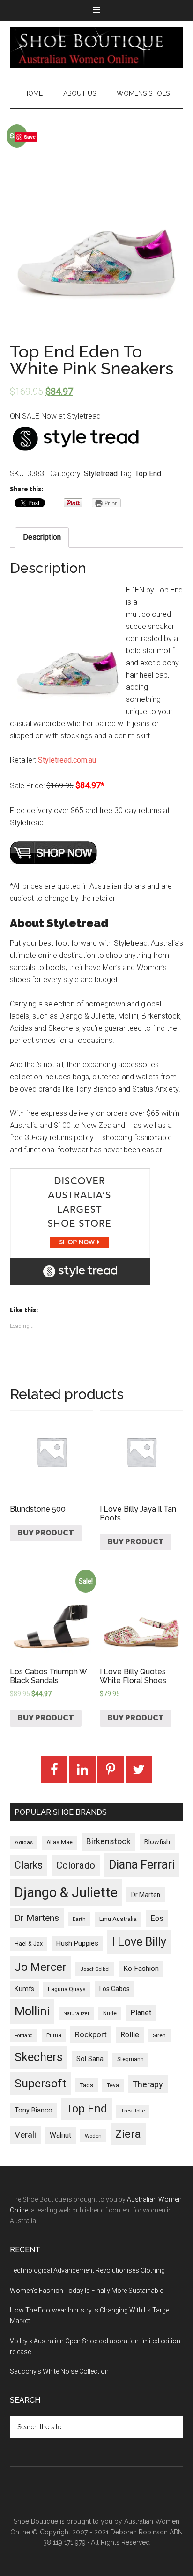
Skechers (39, 2057)
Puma (54, 2035)
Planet (141, 2013)
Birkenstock (108, 1841)
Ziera (128, 2134)
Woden (93, 2136)
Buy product (46, 1533)
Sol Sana (90, 2059)
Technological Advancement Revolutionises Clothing (87, 2270)
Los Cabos (115, 1989)
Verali (25, 2135)
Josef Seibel (95, 1969)
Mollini (32, 2011)
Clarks (29, 1865)
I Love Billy (139, 1942)
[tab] (42, 537)
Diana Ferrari (142, 1865)
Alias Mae (59, 1842)
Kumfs (24, 1989)
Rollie (130, 2035)
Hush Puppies (77, 1943)
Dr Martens (37, 1918)
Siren (159, 2035)
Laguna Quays (67, 1989)
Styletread (101, 474)
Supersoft (40, 2083)
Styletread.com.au (67, 760)
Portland (24, 2036)
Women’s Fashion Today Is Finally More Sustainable (86, 2291)
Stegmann (130, 2059)
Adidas (24, 1842)
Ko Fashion (141, 1969)
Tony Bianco (33, 2110)
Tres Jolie (133, 2111)
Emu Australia (118, 1919)
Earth (79, 1919)
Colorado (76, 1865)
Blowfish (157, 1842)
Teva (113, 2085)
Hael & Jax (29, 1944)
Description (42, 537)
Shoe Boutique (97, 47)
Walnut (60, 2135)
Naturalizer (76, 2014)
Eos (157, 1918)
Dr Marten (146, 1895)
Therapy (148, 2084)
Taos (86, 2085)
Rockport (91, 2034)
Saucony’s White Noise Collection (59, 2371)
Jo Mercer (41, 1967)
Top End (148, 474)
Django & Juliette (66, 1892)
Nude (110, 2013)
